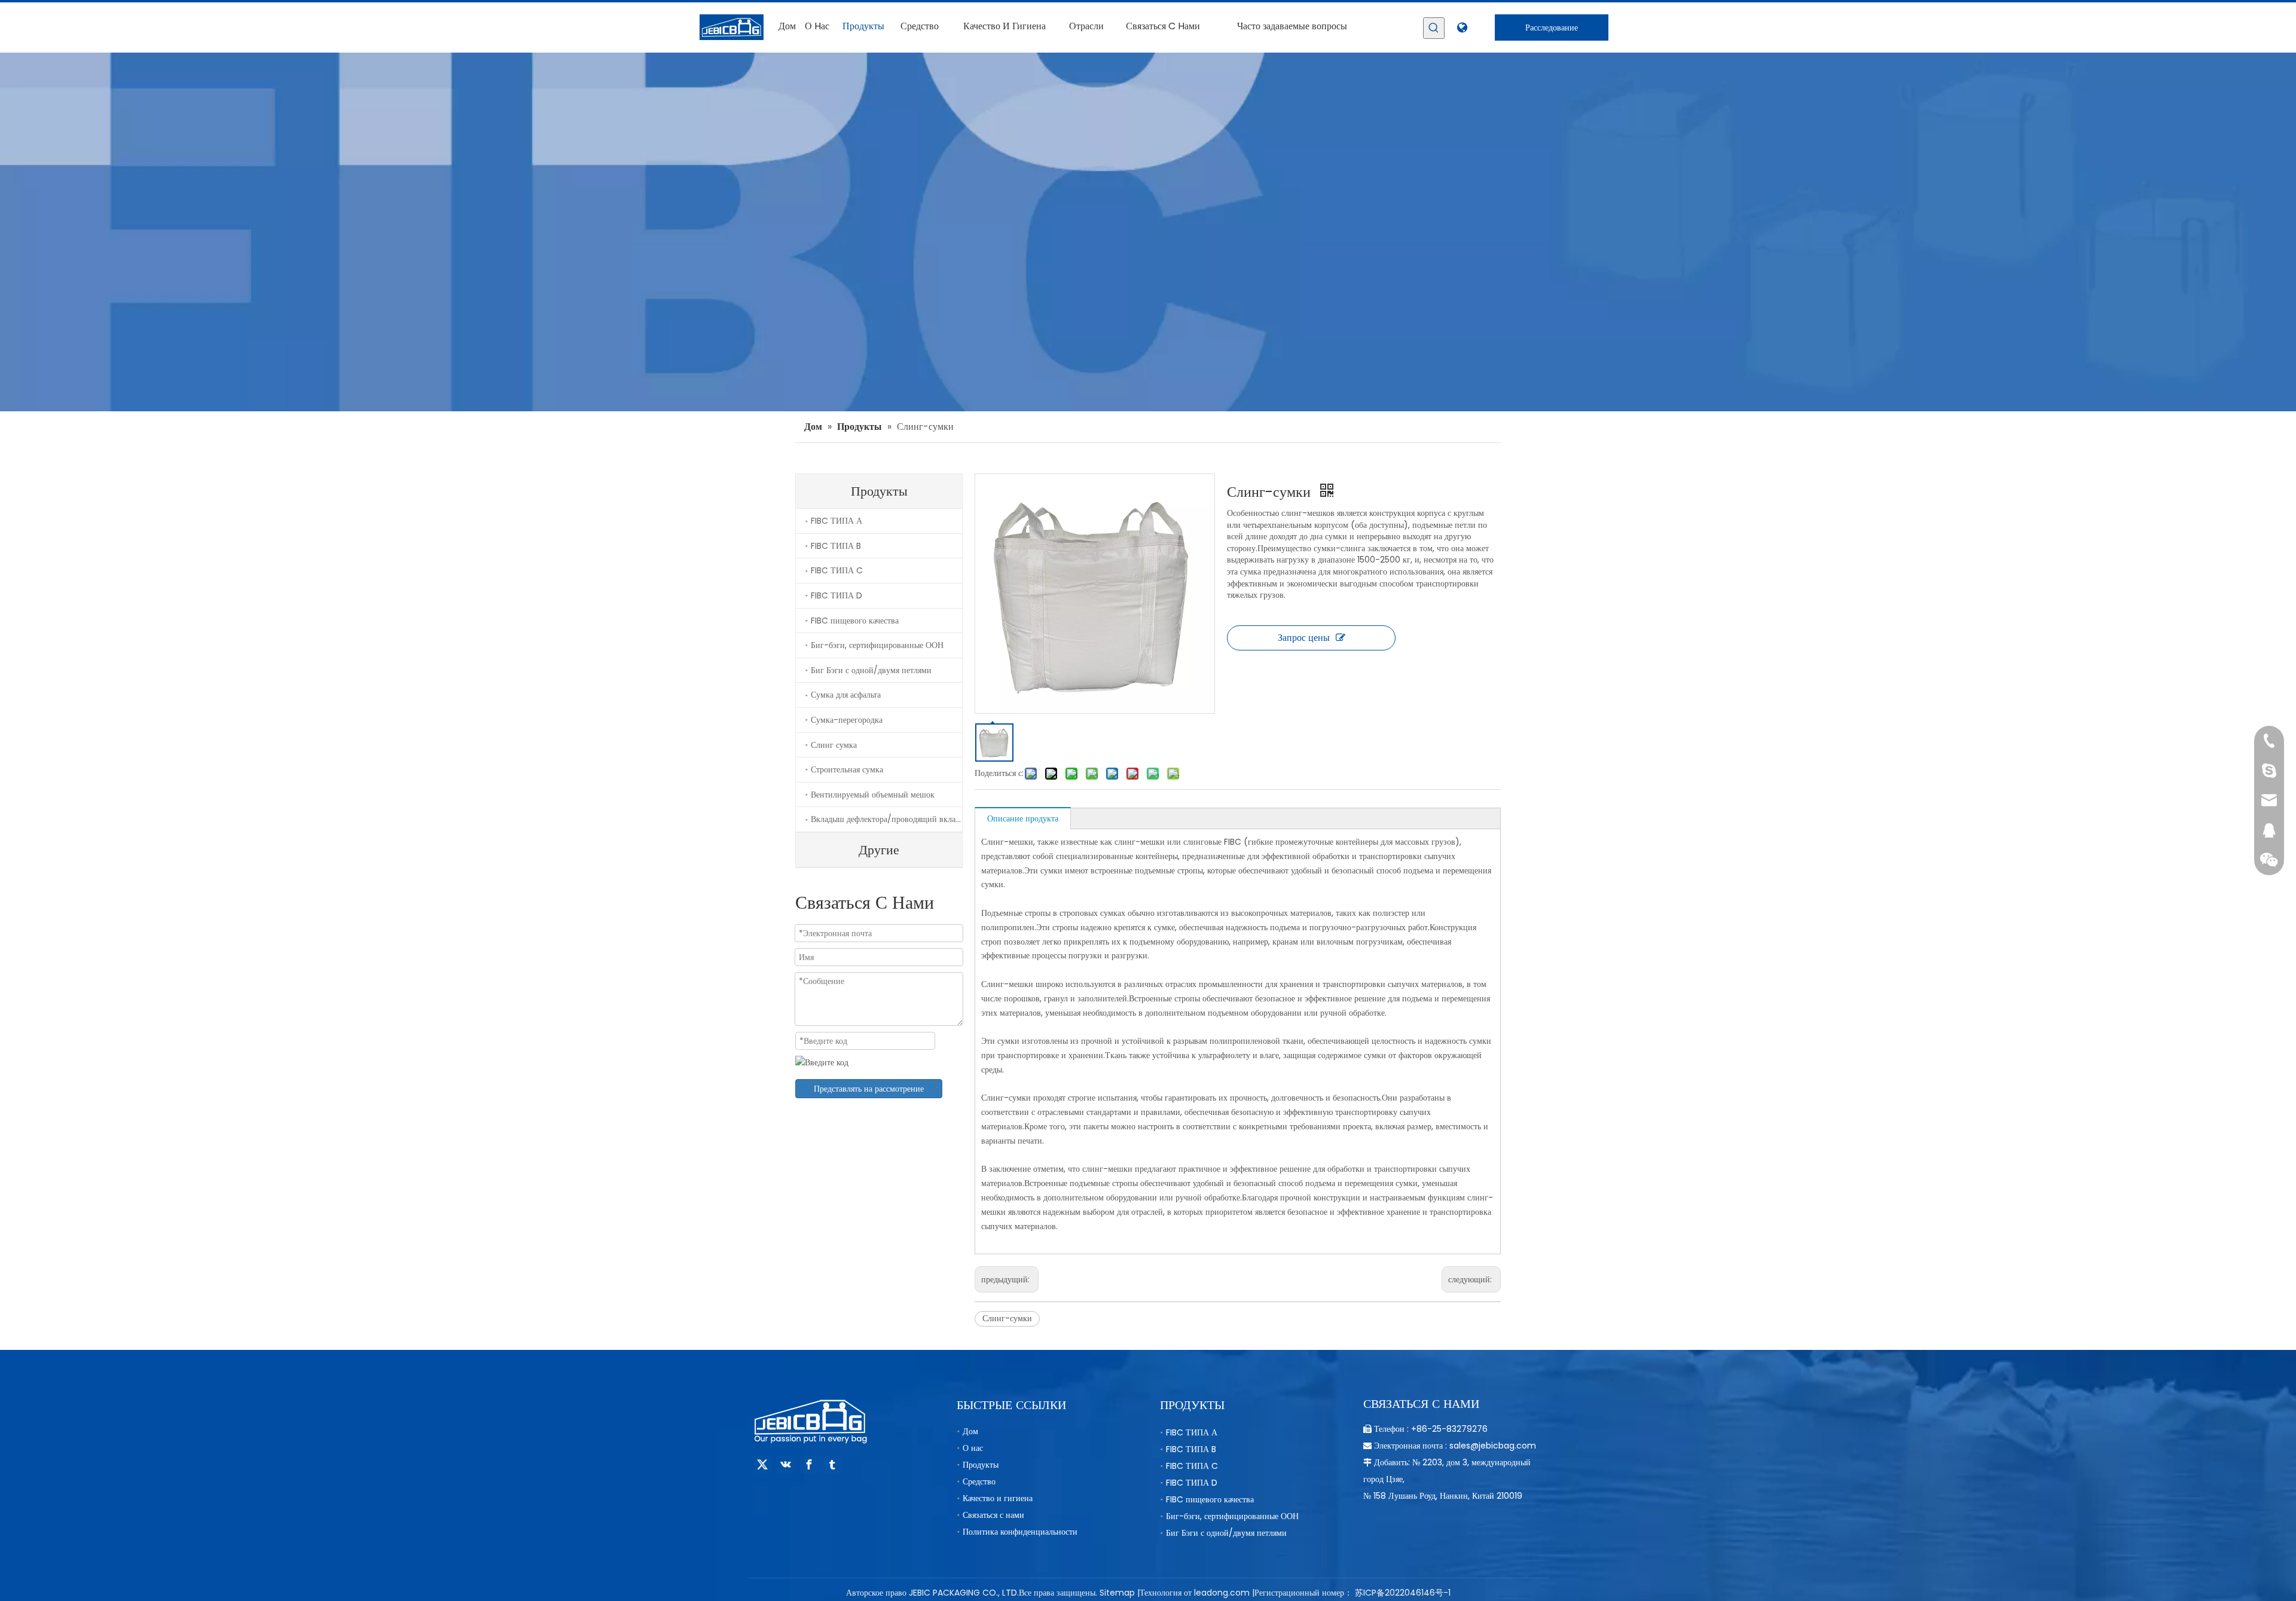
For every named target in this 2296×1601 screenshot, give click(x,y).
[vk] (786, 1465)
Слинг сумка (834, 745)
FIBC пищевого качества (855, 621)
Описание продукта (1023, 818)
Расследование (1552, 28)
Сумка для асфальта (846, 695)
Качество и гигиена (998, 1498)
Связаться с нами (993, 1515)
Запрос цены (1304, 638)
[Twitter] (762, 1465)
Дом (970, 1431)
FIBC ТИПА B (836, 546)
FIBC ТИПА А (836, 521)
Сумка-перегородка (847, 720)
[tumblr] (832, 1465)
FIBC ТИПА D (836, 595)
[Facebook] (809, 1465)
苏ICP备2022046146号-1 (1403, 1593)
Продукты (981, 1465)
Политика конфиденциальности (1020, 1532)
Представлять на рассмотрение (869, 1089)
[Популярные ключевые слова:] (1434, 28)
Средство (979, 1481)
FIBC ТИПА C (837, 570)
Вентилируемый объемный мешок (873, 795)
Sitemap (1117, 1593)
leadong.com (1222, 1593)
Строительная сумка (847, 769)
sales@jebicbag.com (1493, 1446)
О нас (973, 1448)
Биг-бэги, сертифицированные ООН (877, 645)
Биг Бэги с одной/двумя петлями (871, 670)
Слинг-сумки (1007, 1318)
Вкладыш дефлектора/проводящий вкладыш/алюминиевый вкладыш (886, 819)
